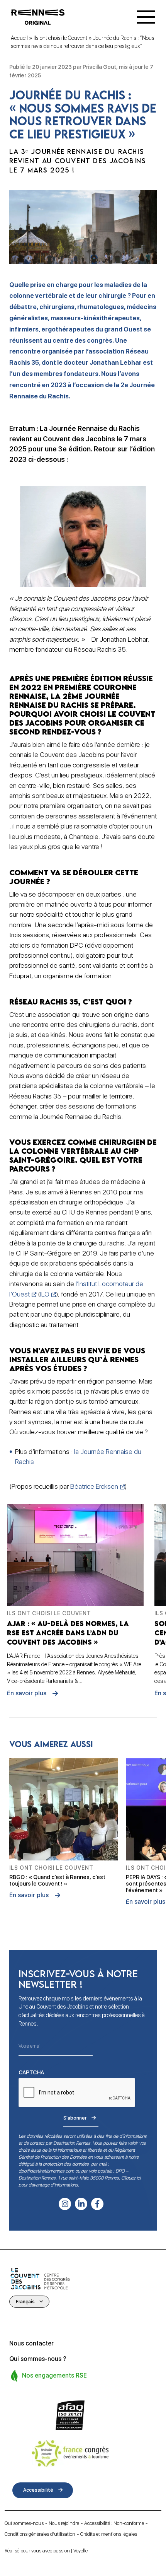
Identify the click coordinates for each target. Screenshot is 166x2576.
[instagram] (65, 2204)
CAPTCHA (31, 2072)
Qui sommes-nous (24, 2523)
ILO (45, 1294)
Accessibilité (38, 2490)
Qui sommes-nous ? (38, 2359)
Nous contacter (31, 2343)
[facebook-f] (97, 2204)
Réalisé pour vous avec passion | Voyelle (46, 2551)
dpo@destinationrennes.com (46, 2171)
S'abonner (75, 2118)
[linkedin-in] (81, 2204)
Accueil (19, 38)
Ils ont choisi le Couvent (60, 38)
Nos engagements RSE (54, 2375)
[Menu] (146, 17)
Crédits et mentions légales (109, 2534)
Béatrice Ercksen (94, 1486)
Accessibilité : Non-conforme (114, 2523)
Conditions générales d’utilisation (40, 2534)
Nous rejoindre (64, 2523)
